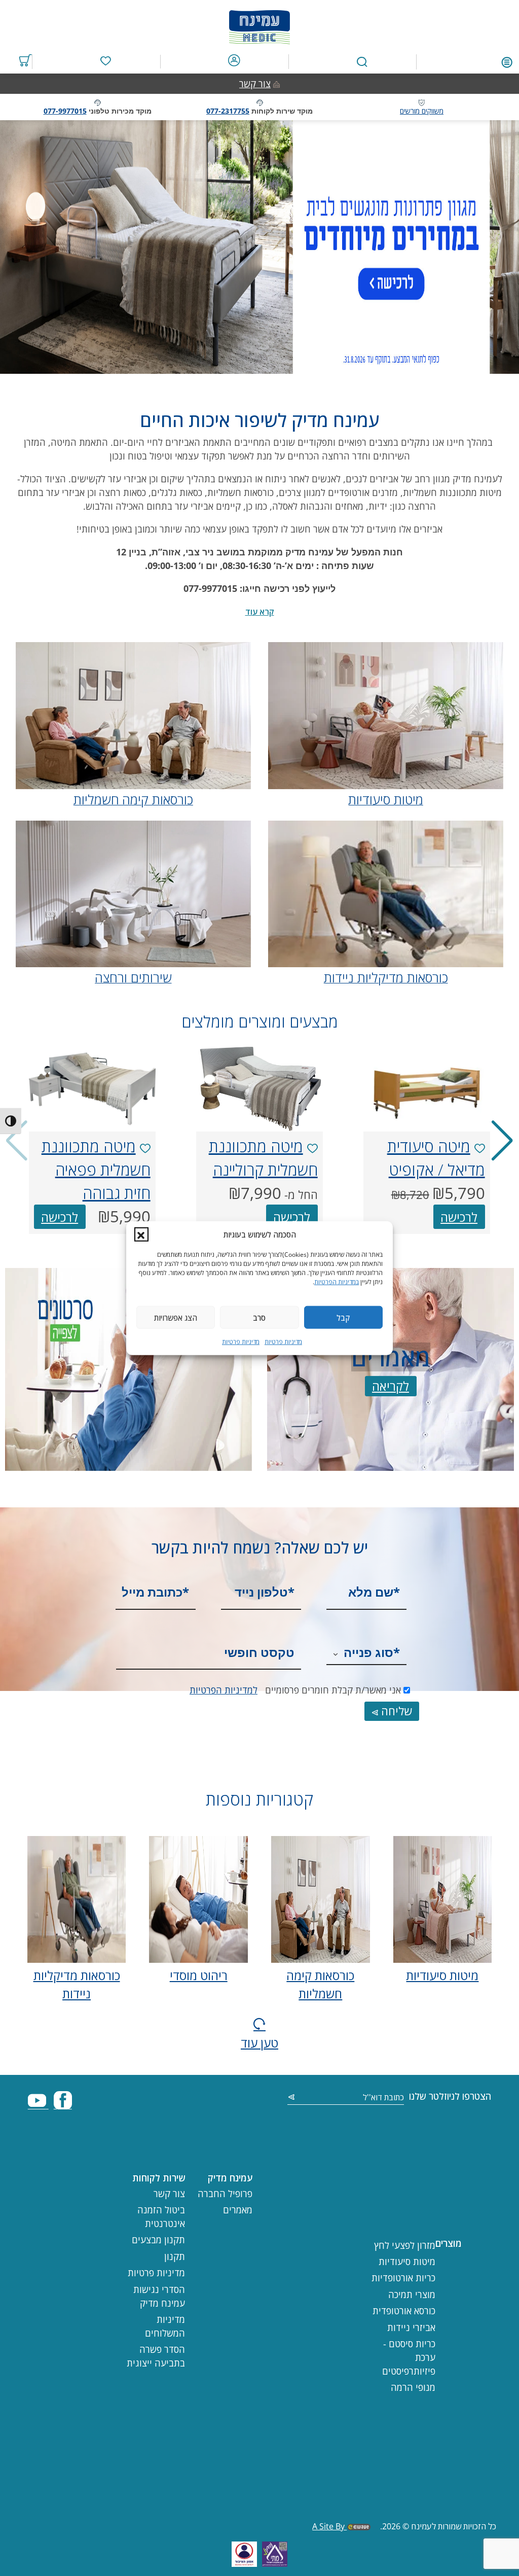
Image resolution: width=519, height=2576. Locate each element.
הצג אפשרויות (176, 1317)
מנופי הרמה (413, 2387)
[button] (141, 1234)
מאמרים (238, 2210)
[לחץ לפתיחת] (507, 61)
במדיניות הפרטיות (337, 1282)
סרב (259, 1317)
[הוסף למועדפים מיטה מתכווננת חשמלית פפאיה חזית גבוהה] (145, 1149)
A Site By (329, 2526)
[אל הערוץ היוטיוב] (38, 2105)
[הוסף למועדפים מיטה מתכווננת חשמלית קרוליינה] (312, 1149)
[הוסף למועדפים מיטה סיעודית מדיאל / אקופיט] (480, 1149)
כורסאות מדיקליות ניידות (77, 1984)
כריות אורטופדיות (403, 2278)
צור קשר (255, 84)
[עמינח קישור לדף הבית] (259, 25)
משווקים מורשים (422, 111)
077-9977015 (65, 111)
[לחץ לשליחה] (291, 2098)
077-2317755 (228, 111)
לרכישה (459, 1217)
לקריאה (391, 1386)
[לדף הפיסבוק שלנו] (63, 2105)
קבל (343, 1317)
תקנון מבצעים (158, 2240)
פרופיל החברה (225, 2194)
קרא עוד (260, 612)
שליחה (395, 1711)
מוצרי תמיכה (412, 2295)
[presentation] (427, 1089)
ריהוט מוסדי (199, 1975)
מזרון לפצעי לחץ (405, 2245)
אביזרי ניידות (411, 2327)
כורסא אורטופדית (404, 2311)
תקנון (175, 2256)
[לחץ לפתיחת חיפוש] (362, 62)
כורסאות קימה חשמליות (320, 1984)
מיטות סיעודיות (442, 1975)
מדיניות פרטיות (283, 1342)
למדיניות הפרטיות (224, 1690)
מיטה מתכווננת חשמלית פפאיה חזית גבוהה (96, 1170)
